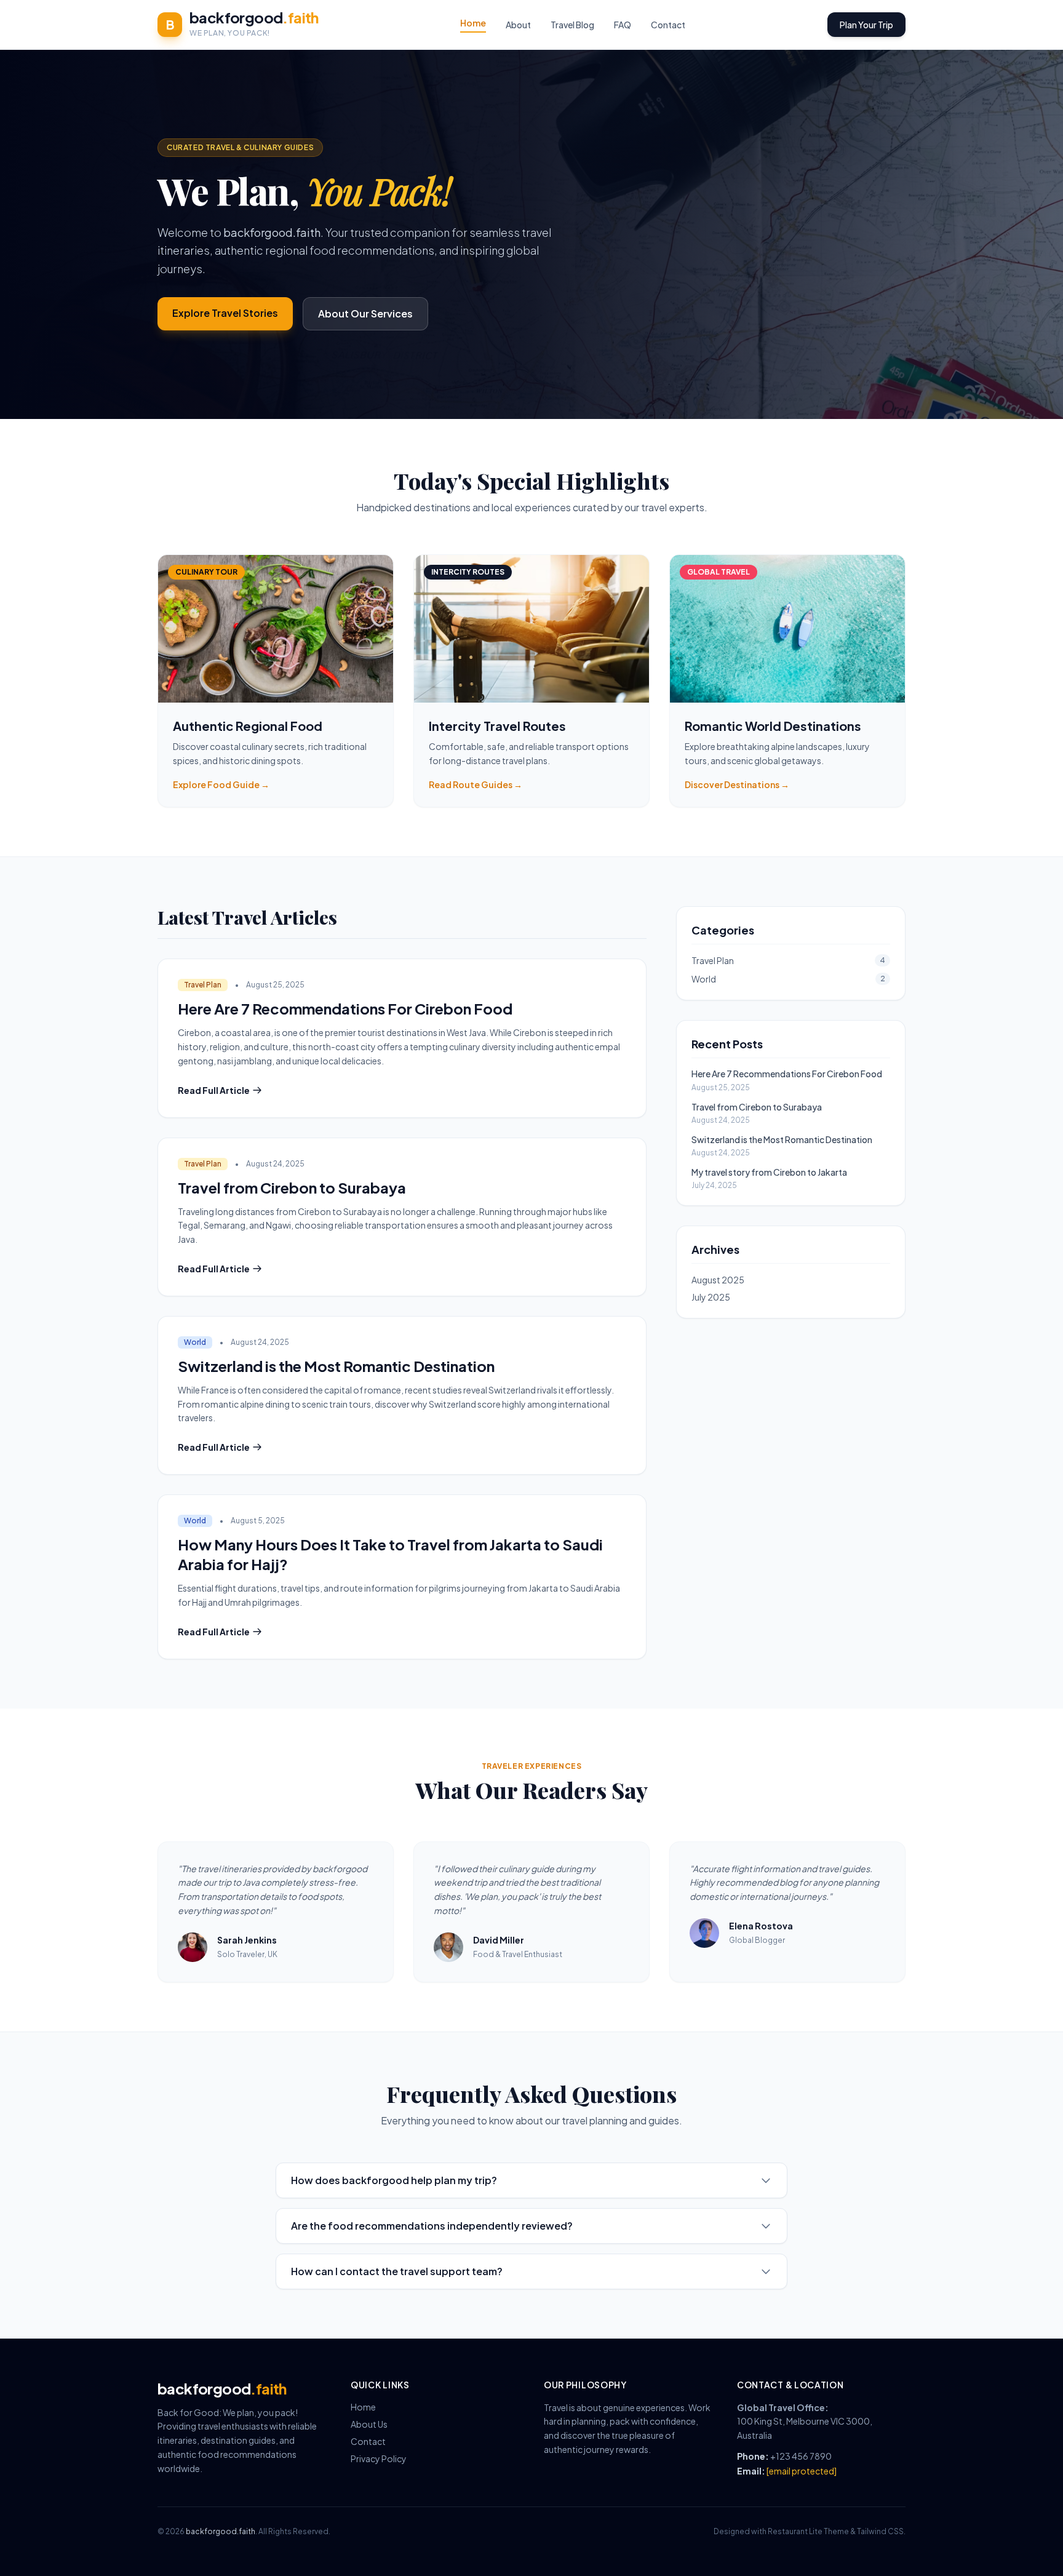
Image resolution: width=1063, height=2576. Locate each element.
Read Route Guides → (476, 784)
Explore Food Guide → (221, 784)
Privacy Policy (379, 2458)
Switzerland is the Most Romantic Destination (336, 1366)
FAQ (623, 25)
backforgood (254, 17)
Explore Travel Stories (225, 313)
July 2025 (711, 1297)
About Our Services (365, 313)
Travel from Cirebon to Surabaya (292, 1187)
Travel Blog (572, 25)
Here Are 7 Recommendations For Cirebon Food (345, 1008)
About (518, 25)
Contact (668, 25)
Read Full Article (214, 1090)
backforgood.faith (221, 2531)
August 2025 (718, 1280)
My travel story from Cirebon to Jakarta (769, 1172)
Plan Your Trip (866, 25)
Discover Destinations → (737, 784)
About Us (369, 2424)
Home (473, 23)
